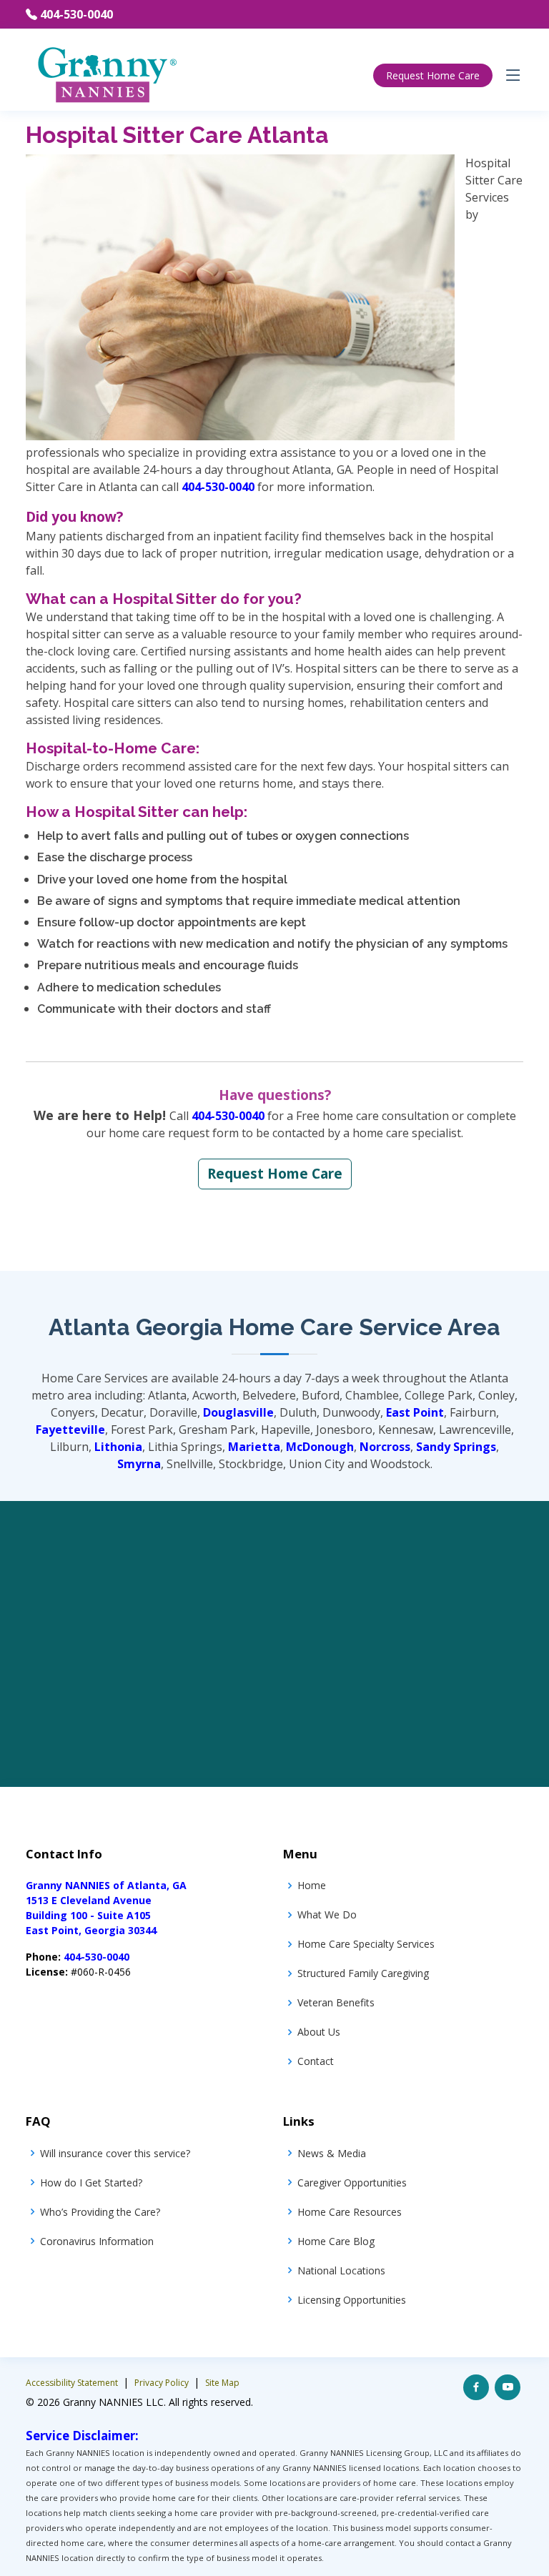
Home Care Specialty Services (366, 1944)
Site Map (222, 2383)
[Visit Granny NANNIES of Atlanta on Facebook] (476, 2387)
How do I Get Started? (91, 2183)
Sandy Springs (456, 1447)
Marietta (254, 1447)
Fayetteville (70, 1430)
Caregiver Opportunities (352, 2183)
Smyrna (139, 1464)
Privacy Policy (163, 2383)
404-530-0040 (76, 14)
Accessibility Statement (73, 2383)
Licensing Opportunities (352, 2300)
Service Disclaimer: (82, 2436)
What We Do (327, 1914)
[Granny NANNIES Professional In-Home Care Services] (106, 74)
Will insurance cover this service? (115, 2153)
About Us (319, 2032)
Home (312, 1885)
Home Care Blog (336, 2241)
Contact (316, 2061)
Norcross (385, 1447)
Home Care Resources (350, 2212)
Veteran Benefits (336, 2002)
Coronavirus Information (97, 2241)
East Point (415, 1412)
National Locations (341, 2270)
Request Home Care (433, 75)
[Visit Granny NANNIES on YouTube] (508, 2387)
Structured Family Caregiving (363, 1973)
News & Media (332, 2153)
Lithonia (118, 1447)
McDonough (320, 1447)
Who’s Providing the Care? (100, 2212)
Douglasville (238, 1412)
